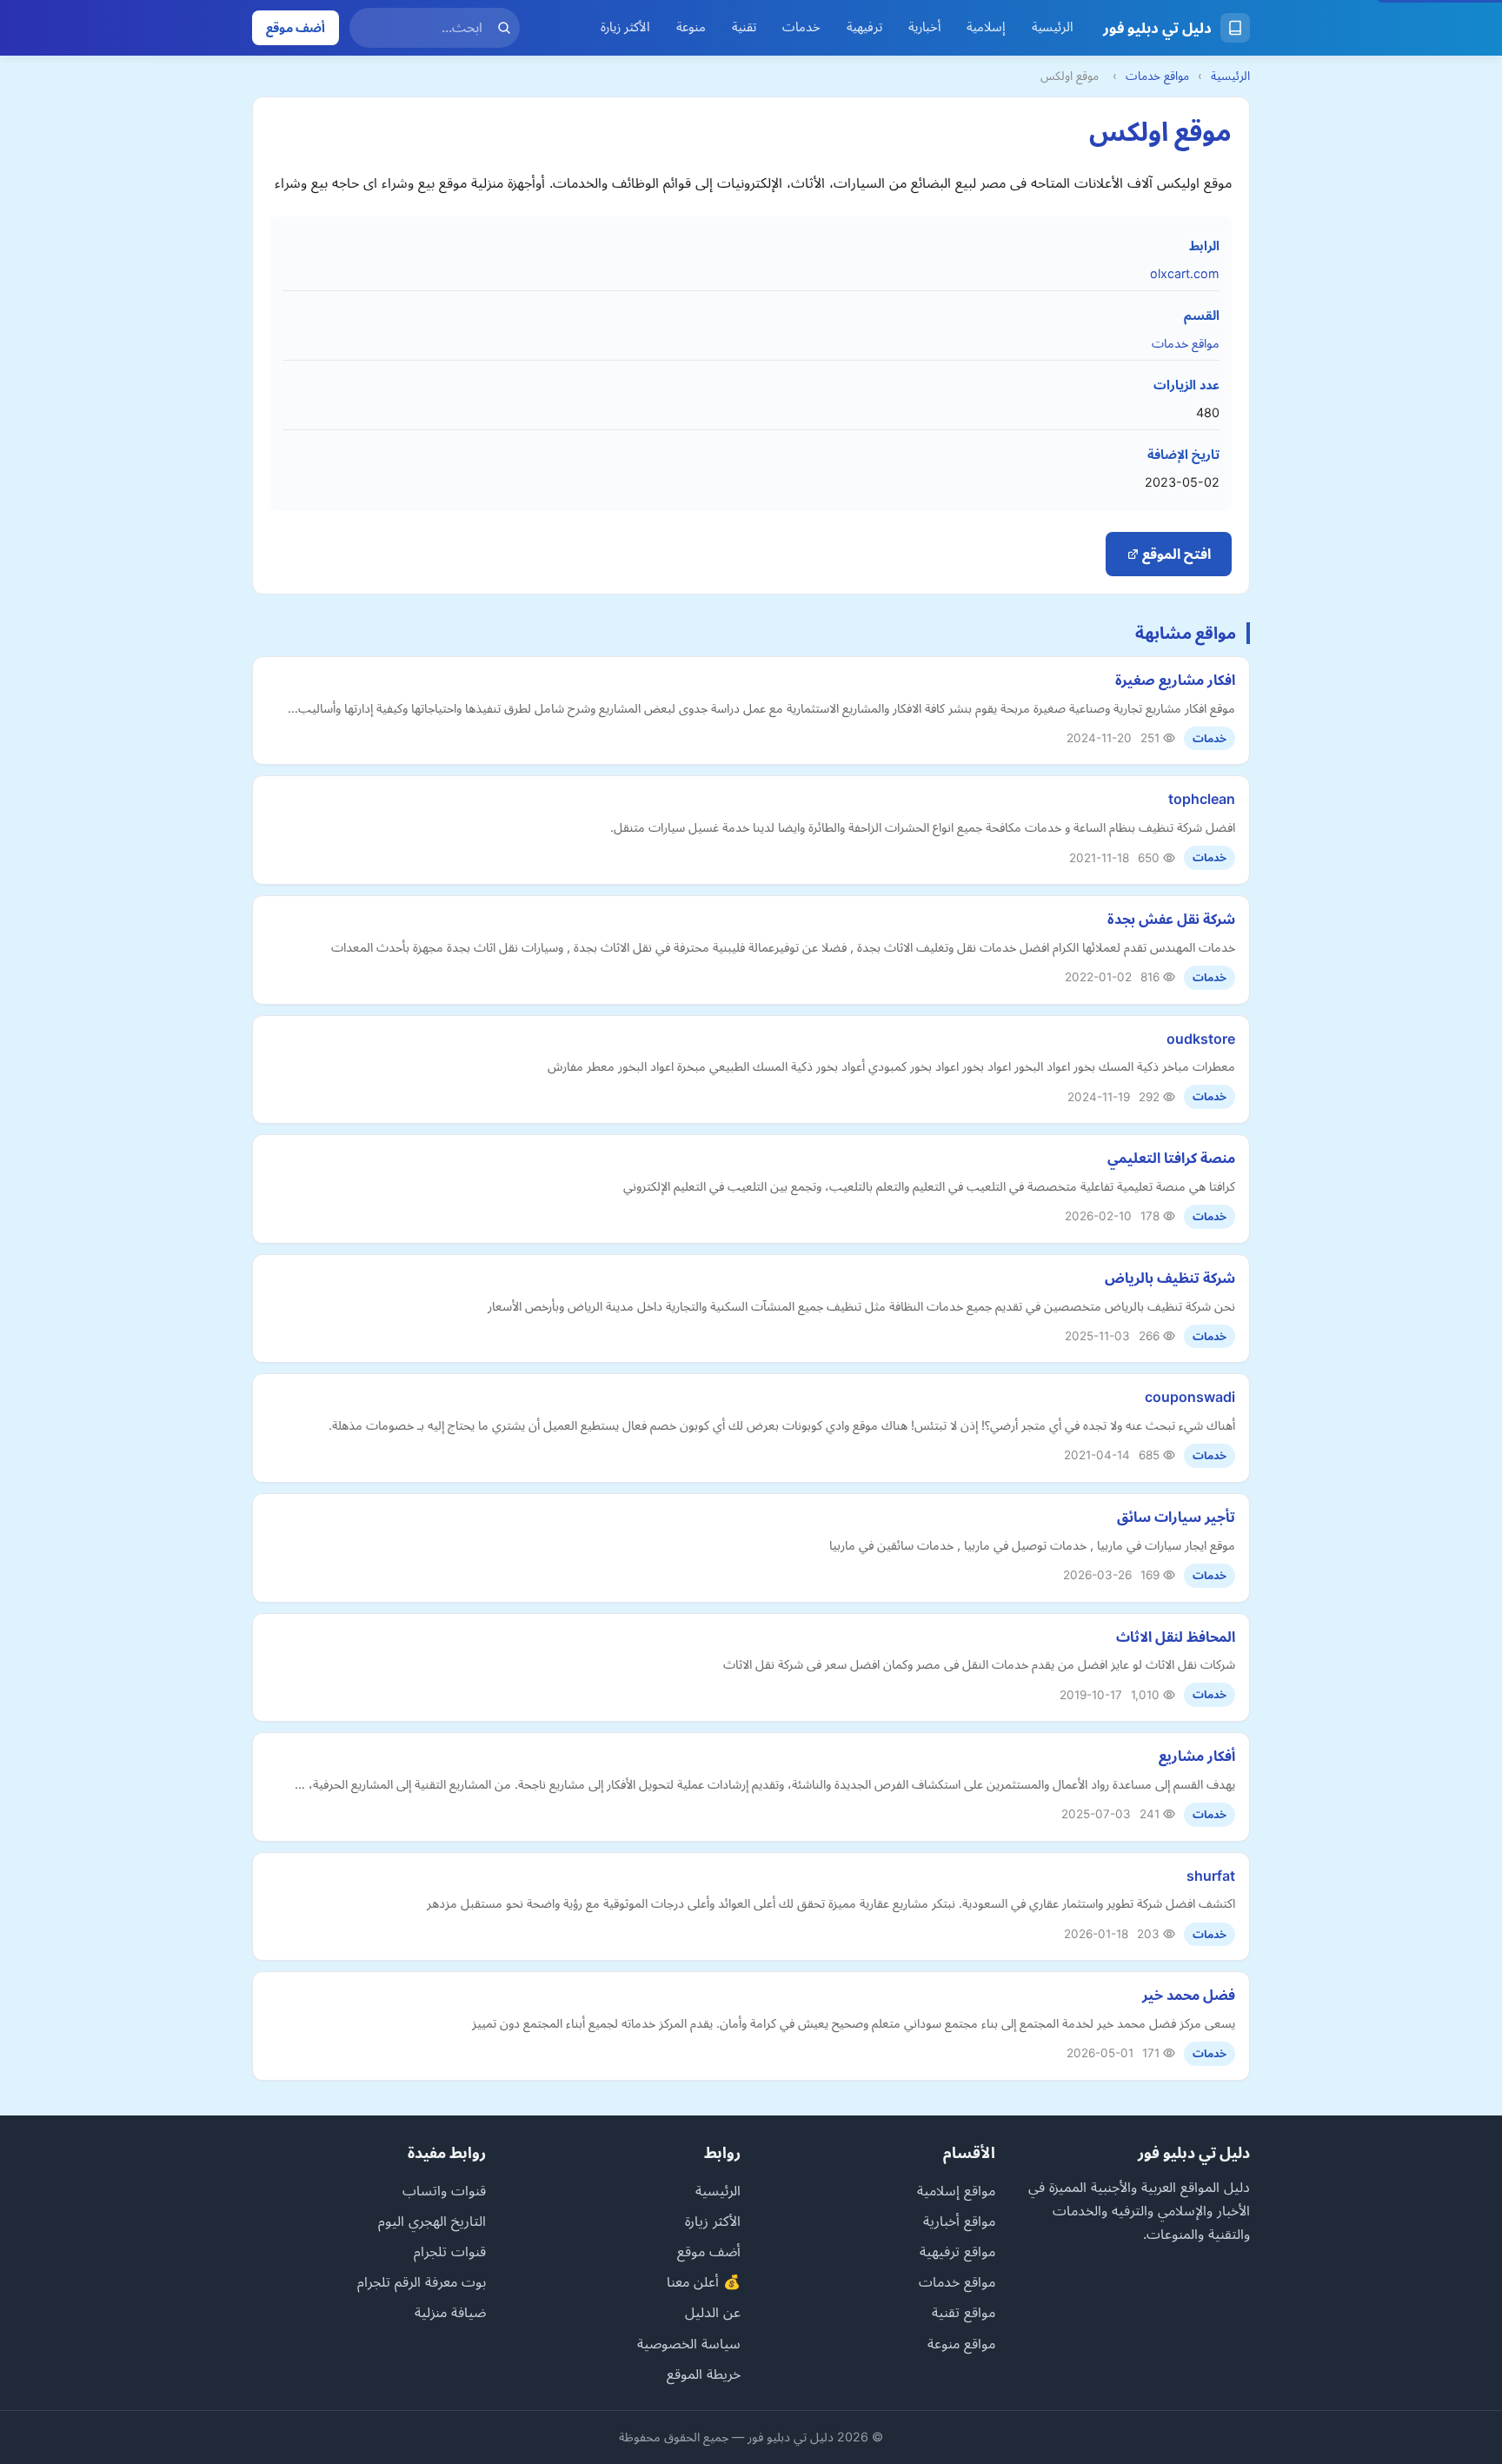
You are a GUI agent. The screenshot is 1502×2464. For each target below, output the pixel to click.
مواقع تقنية (964, 2312)
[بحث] (504, 28)
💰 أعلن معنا (704, 2281)
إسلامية (986, 27)
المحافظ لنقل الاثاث (1176, 1637)
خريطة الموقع (704, 2374)
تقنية (744, 27)
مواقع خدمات (1157, 76)
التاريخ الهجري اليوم (432, 2221)
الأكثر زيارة (625, 27)
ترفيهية (864, 27)
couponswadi (1190, 1397)
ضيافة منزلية (450, 2312)
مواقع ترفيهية (957, 2251)
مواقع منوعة (961, 2343)
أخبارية (924, 27)
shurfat (1211, 1876)
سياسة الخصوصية (689, 2343)
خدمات (801, 27)
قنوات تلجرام (450, 2251)
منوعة (691, 27)
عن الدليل (713, 2312)
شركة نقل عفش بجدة (1171, 919)
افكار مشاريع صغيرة (1175, 680)
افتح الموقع (1175, 554)
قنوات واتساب (444, 2190)
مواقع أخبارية (959, 2221)
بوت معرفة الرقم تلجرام (422, 2281)
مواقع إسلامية (956, 2190)
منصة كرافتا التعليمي (1171, 1158)
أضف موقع (296, 27)
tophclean (1202, 799)
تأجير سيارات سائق (1176, 1517)
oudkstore (1201, 1039)
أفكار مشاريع (1197, 1756)
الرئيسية (1053, 27)
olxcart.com (1185, 273)
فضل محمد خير (1189, 1995)
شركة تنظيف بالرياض (1170, 1278)
